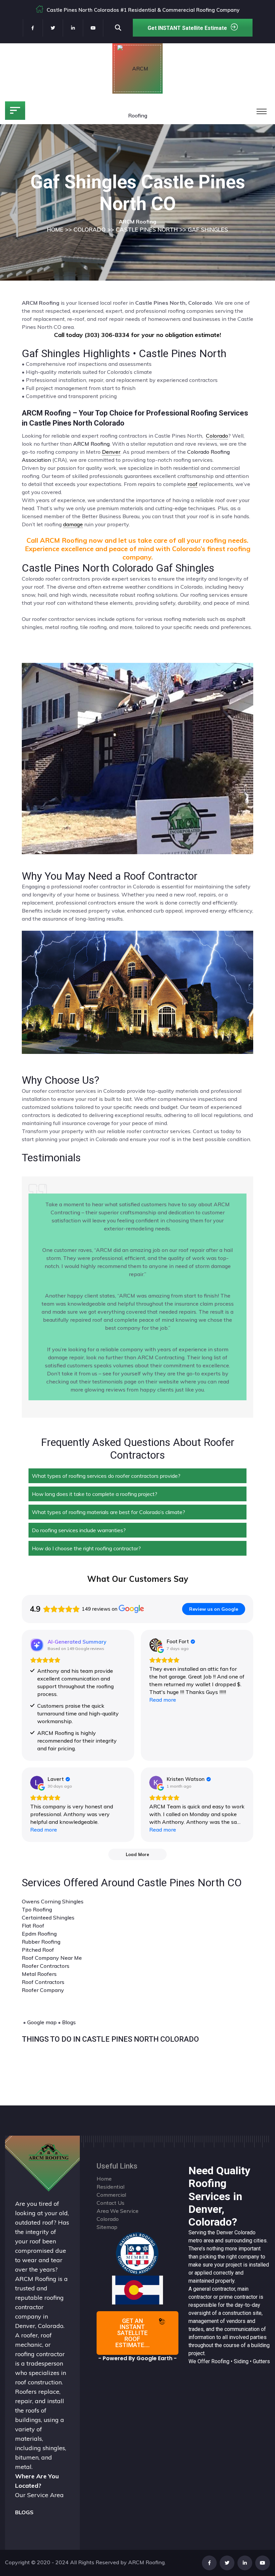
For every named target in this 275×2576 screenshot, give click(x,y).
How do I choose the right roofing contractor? (86, 1548)
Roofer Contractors (46, 1966)
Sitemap (107, 2227)
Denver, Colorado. (40, 2326)
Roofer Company (43, 1990)
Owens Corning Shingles (53, 1901)
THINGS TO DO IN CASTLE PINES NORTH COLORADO (110, 2039)
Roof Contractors (43, 1982)
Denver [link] (111, 452)
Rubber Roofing (41, 1942)
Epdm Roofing (39, 1934)
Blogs (69, 2022)
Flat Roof (33, 1926)
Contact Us (111, 2203)
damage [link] (73, 524)
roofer (30, 2335)
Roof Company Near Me (52, 1958)
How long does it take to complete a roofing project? (95, 1494)
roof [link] (192, 484)
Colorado (245, 2232)
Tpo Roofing (37, 1909)
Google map (42, 2022)
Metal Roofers (39, 1974)
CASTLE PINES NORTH (147, 229)
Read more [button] (163, 1700)
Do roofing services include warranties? (79, 1530)
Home (104, 2179)
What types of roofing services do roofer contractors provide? (106, 1476)
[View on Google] (156, 1645)
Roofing (220, 2361)
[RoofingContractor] (137, 2253)
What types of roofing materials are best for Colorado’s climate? (108, 1512)
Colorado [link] (217, 436)
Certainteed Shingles (48, 1917)
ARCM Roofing (91, 444)
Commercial (111, 2195)
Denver (225, 2232)
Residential (111, 2187)
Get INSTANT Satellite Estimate (187, 28)
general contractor (214, 2289)
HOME (55, 229)
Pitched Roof (38, 1950)
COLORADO (90, 229)
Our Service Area (39, 2495)
